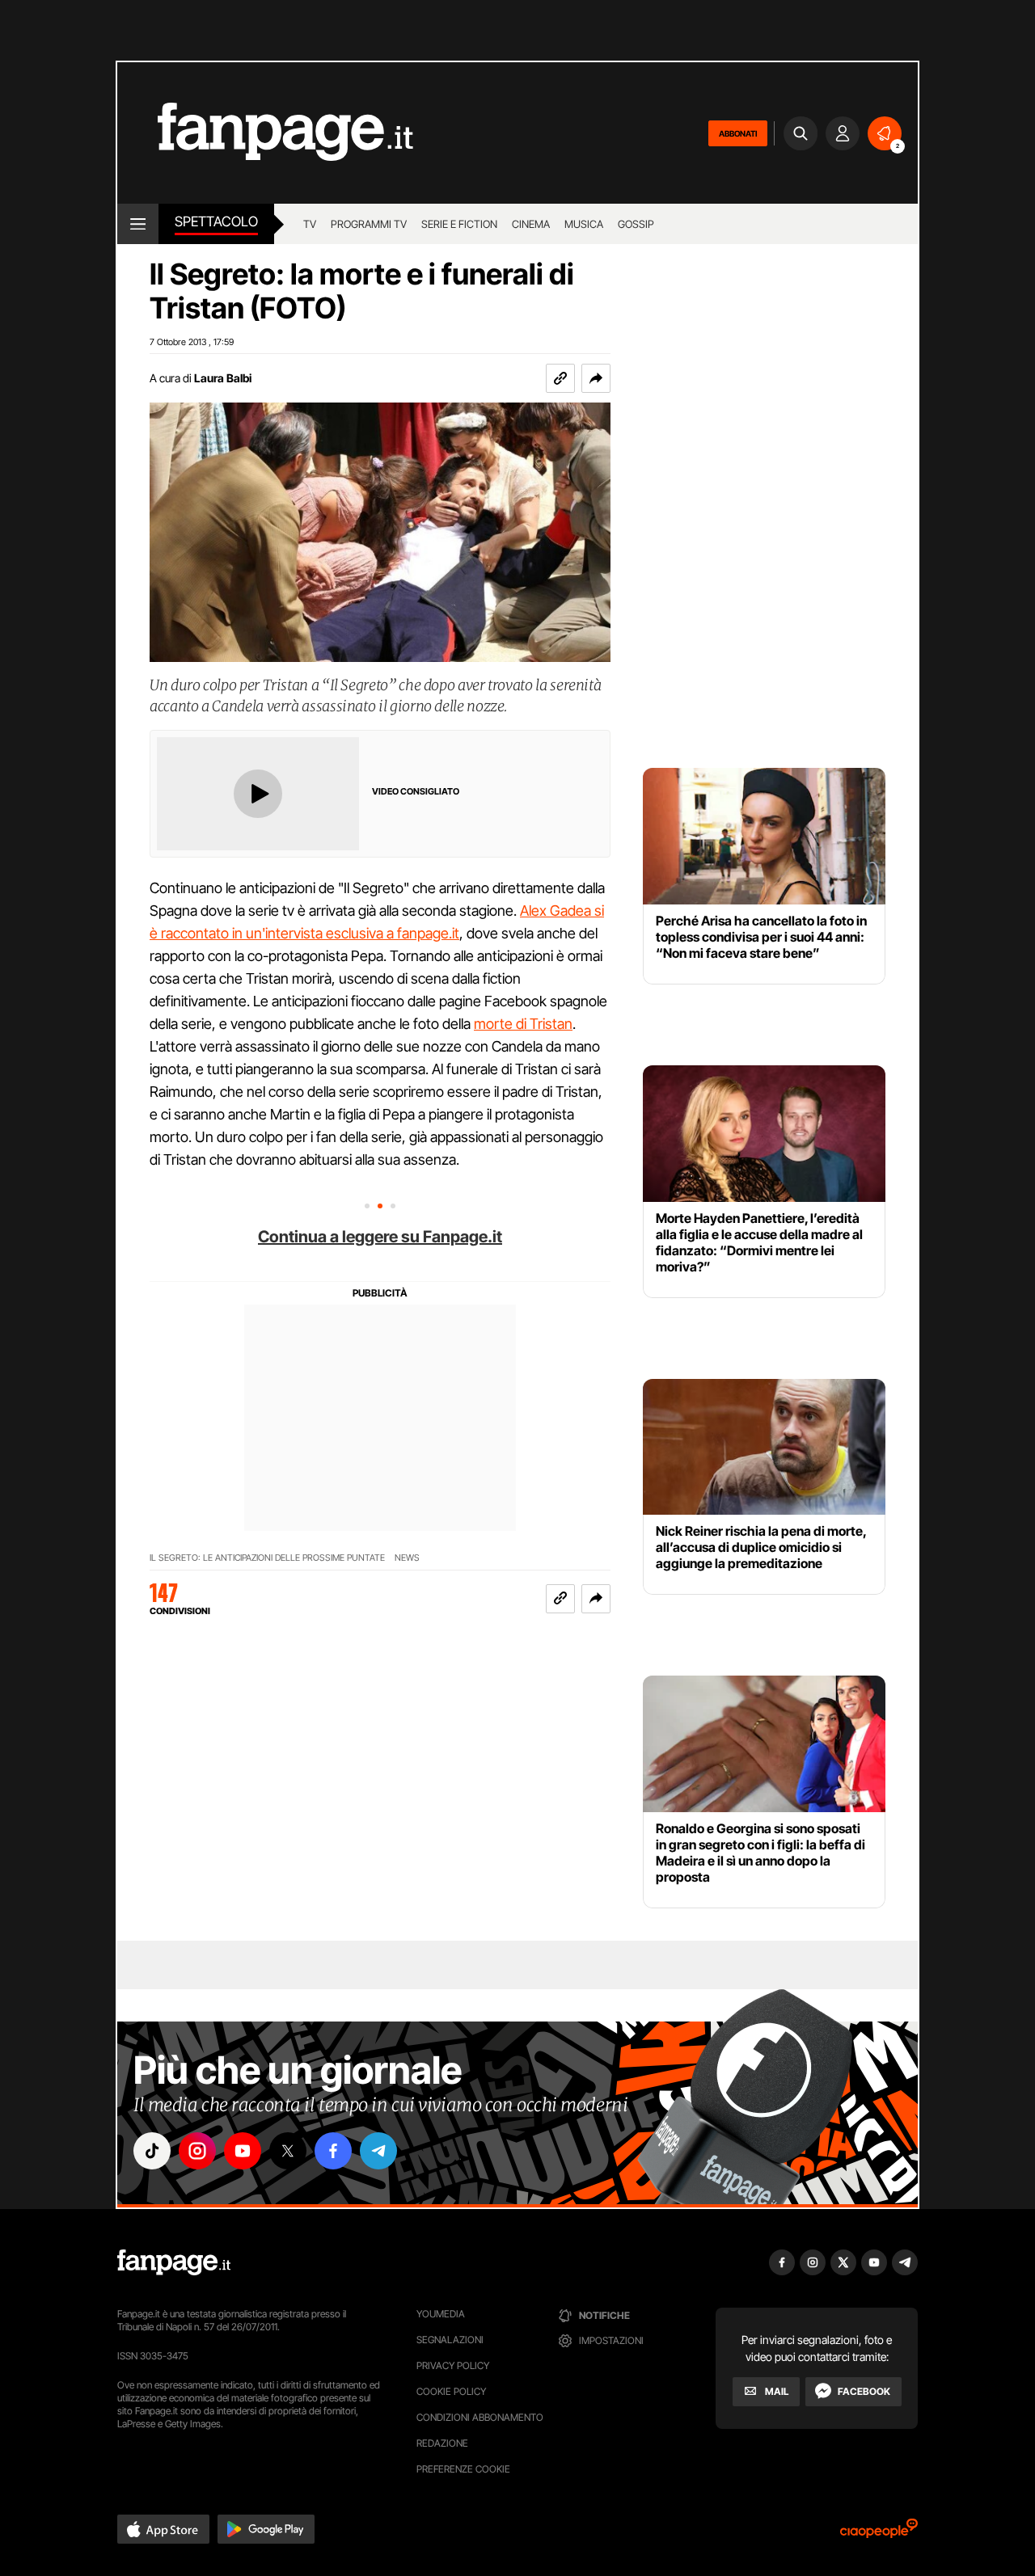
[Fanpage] (174, 2262)
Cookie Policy (451, 2391)
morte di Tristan (523, 1024)
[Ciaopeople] (879, 2534)
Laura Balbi (223, 378)
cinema (531, 224)
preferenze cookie (463, 2469)
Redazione (442, 2443)
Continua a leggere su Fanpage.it (380, 1237)
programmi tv (369, 224)
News (407, 1558)
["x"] (288, 2151)
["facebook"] (333, 2151)
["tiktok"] (152, 2151)
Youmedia (441, 2314)
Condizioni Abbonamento (480, 2417)
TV (310, 224)
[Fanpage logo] (265, 133)
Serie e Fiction (459, 224)
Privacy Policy (453, 2365)
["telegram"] (378, 2151)
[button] (596, 378)
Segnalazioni (450, 2340)
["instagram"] (197, 2151)
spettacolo (216, 221)
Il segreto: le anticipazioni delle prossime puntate (267, 1558)
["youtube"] (243, 2151)
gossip (636, 224)
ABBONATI (738, 133)
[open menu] (138, 224)
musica (584, 224)
